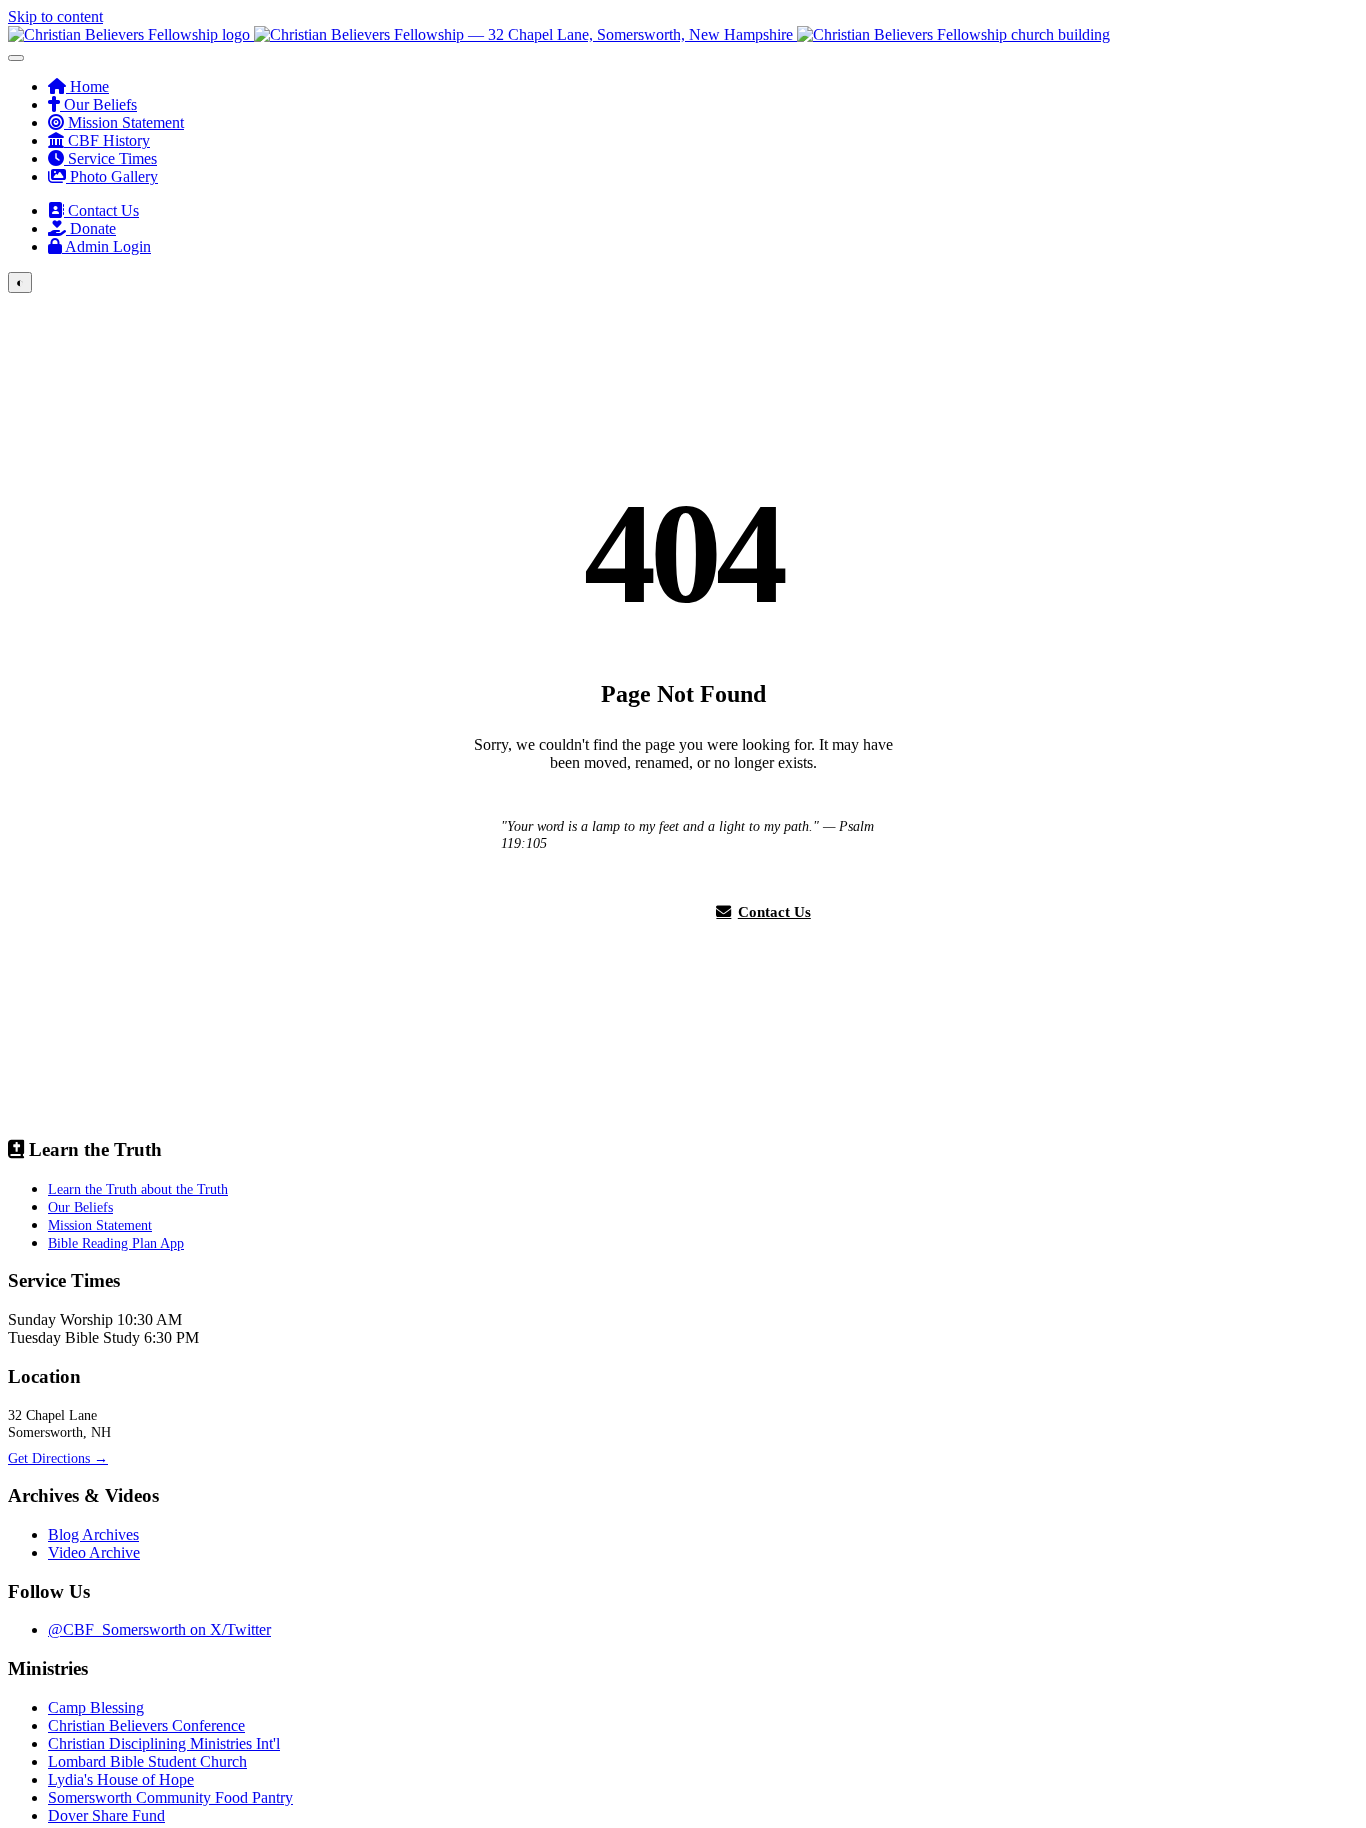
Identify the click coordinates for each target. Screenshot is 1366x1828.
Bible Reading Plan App (116, 1243)
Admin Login (106, 246)
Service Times (110, 158)
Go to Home (619, 911)
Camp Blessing (96, 1707)
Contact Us (101, 210)
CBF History (107, 140)
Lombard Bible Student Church (147, 1761)
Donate (91, 228)
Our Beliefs (98, 104)
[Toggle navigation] (16, 58)
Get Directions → (58, 1458)
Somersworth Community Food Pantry (170, 1797)
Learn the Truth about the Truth (138, 1189)
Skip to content (55, 16)
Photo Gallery (112, 176)
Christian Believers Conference (146, 1725)
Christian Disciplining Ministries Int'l (164, 1743)
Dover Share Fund (106, 1815)
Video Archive (94, 1552)
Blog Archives (93, 1534)
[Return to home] (559, 34)
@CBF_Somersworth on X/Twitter (159, 1629)
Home (87, 86)
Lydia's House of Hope (121, 1779)
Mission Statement (124, 122)
